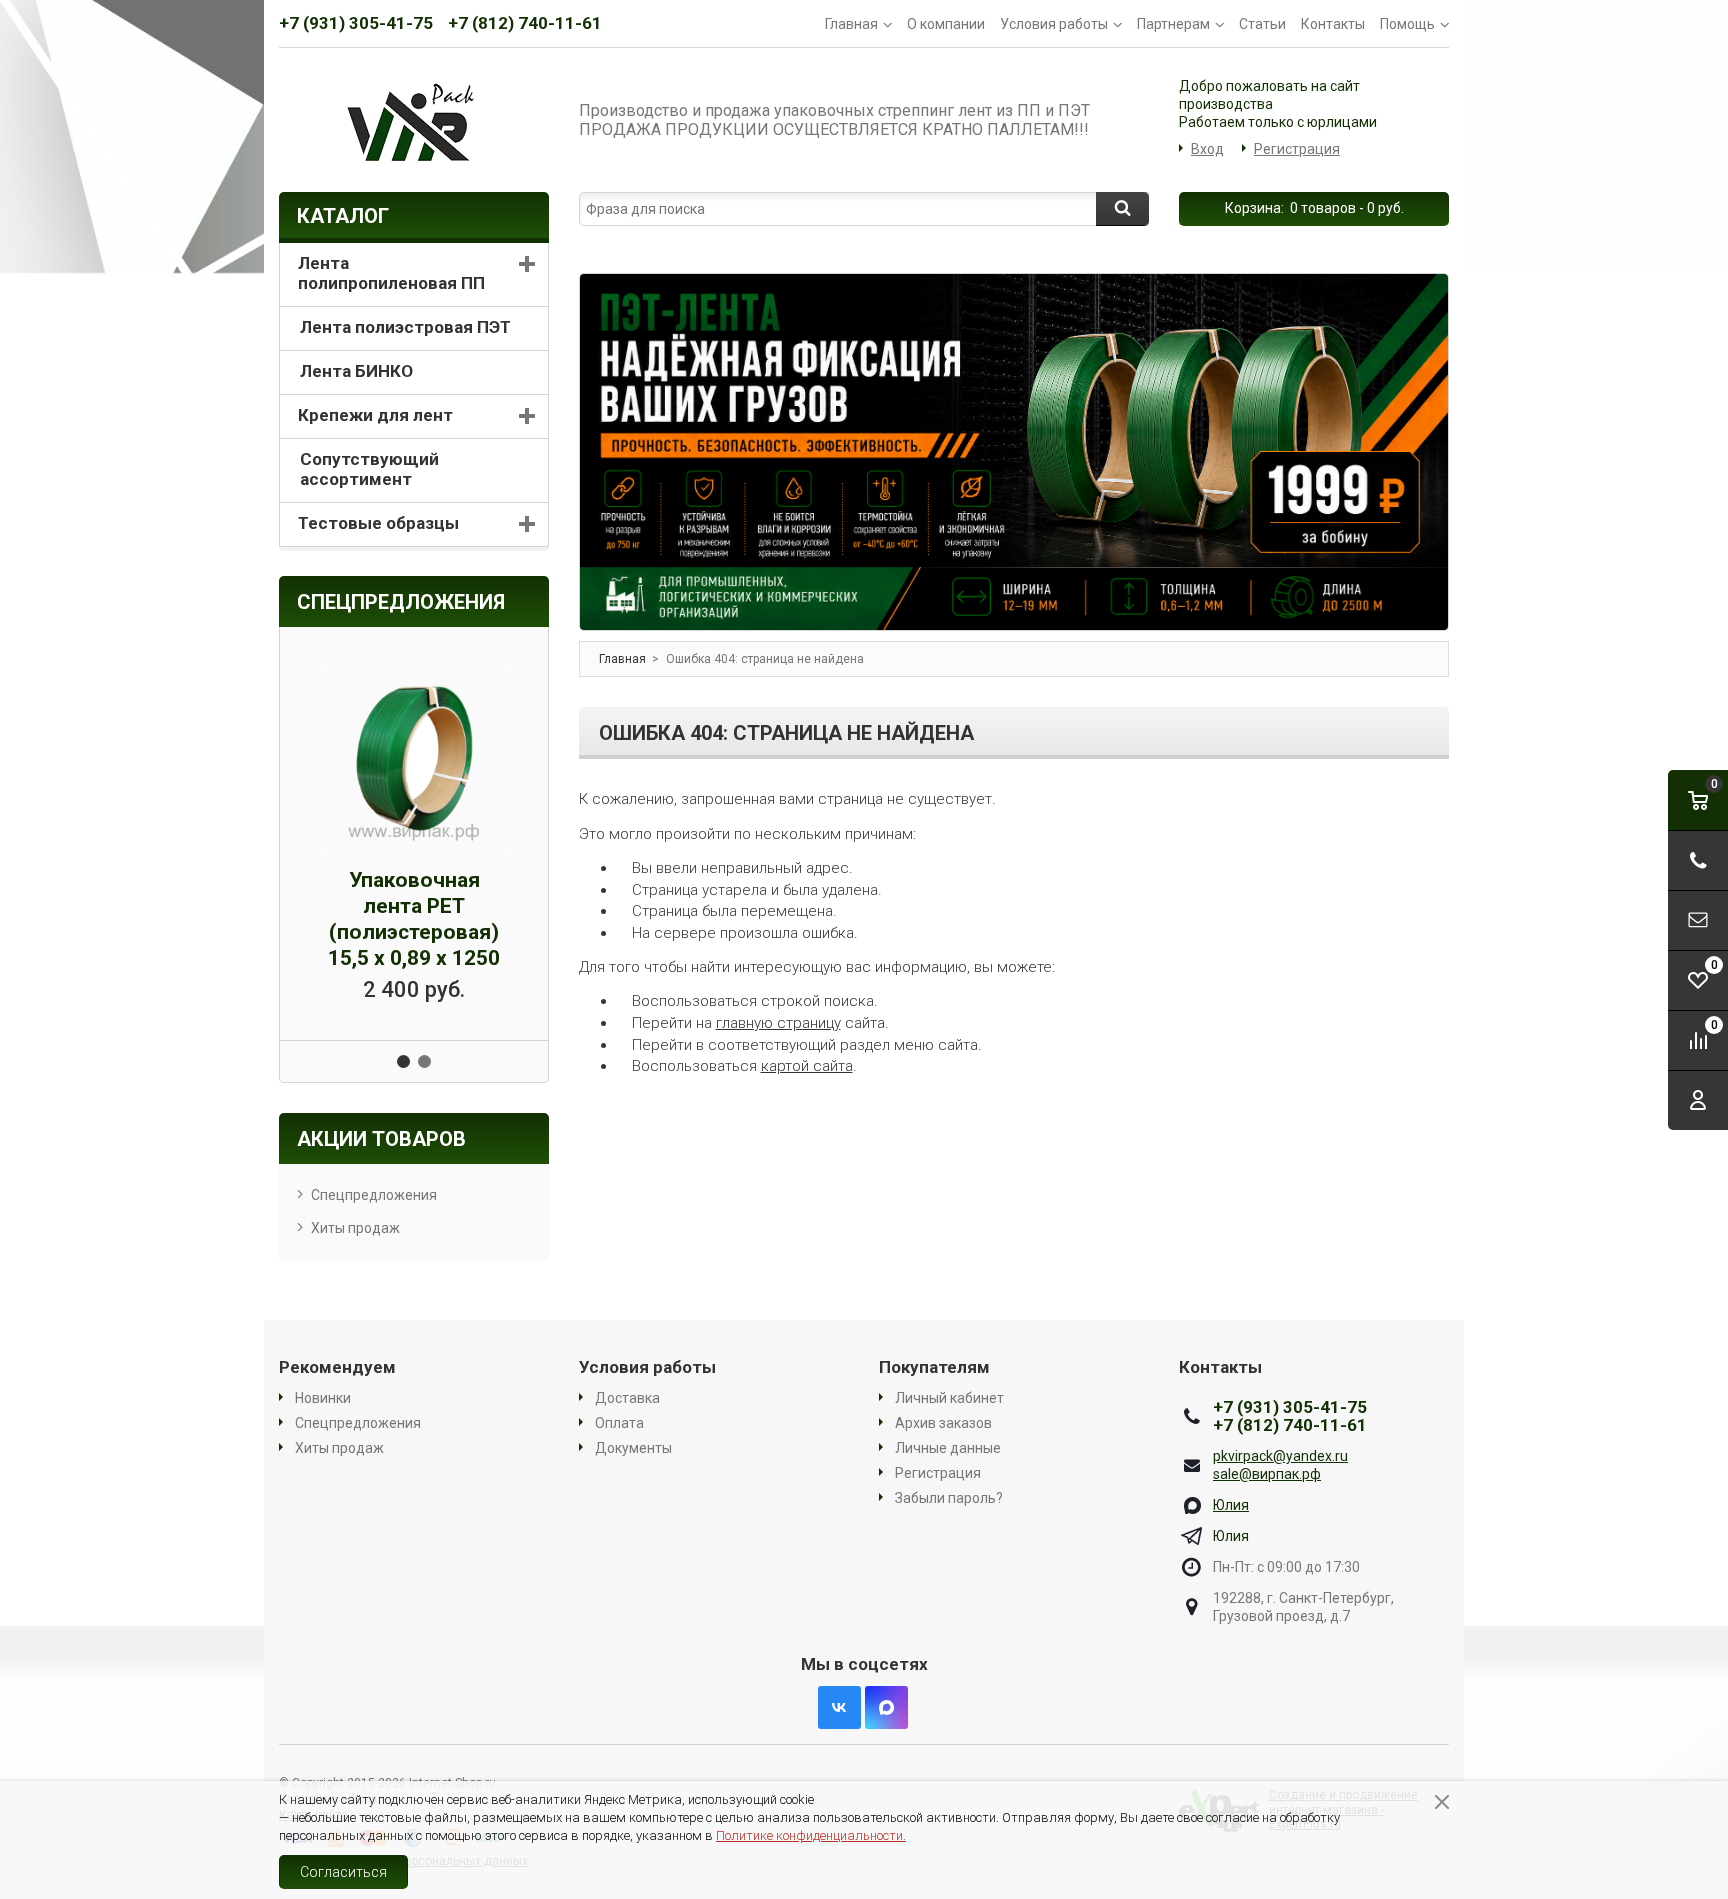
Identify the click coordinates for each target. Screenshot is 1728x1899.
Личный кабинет (949, 1398)
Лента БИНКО (356, 371)
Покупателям (934, 1367)
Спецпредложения (374, 1195)
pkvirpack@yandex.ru (1280, 1456)
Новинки (323, 1398)
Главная (851, 24)
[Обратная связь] (1698, 920)
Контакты (1333, 24)
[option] (1014, 452)
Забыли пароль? (949, 1498)
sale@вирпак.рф (1267, 1474)
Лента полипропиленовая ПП (391, 273)
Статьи (1262, 24)
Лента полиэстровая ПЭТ (405, 327)
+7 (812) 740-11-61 (525, 23)
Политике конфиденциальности (809, 1835)
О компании (946, 24)
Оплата (619, 1423)
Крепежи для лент (375, 415)
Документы (633, 1448)
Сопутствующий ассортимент (369, 469)
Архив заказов (943, 1423)
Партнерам (1173, 24)
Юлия (1231, 1505)
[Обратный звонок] (1698, 860)
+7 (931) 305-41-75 (356, 23)
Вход (1207, 149)
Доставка (627, 1398)
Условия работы (1054, 24)
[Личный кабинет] (1698, 1100)
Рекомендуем (337, 1367)
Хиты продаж (355, 1228)
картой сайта (807, 1066)
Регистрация (1297, 149)
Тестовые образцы (378, 523)
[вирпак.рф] (414, 120)
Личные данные (948, 1448)
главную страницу (778, 1023)
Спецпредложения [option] (401, 602)
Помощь (1407, 24)
